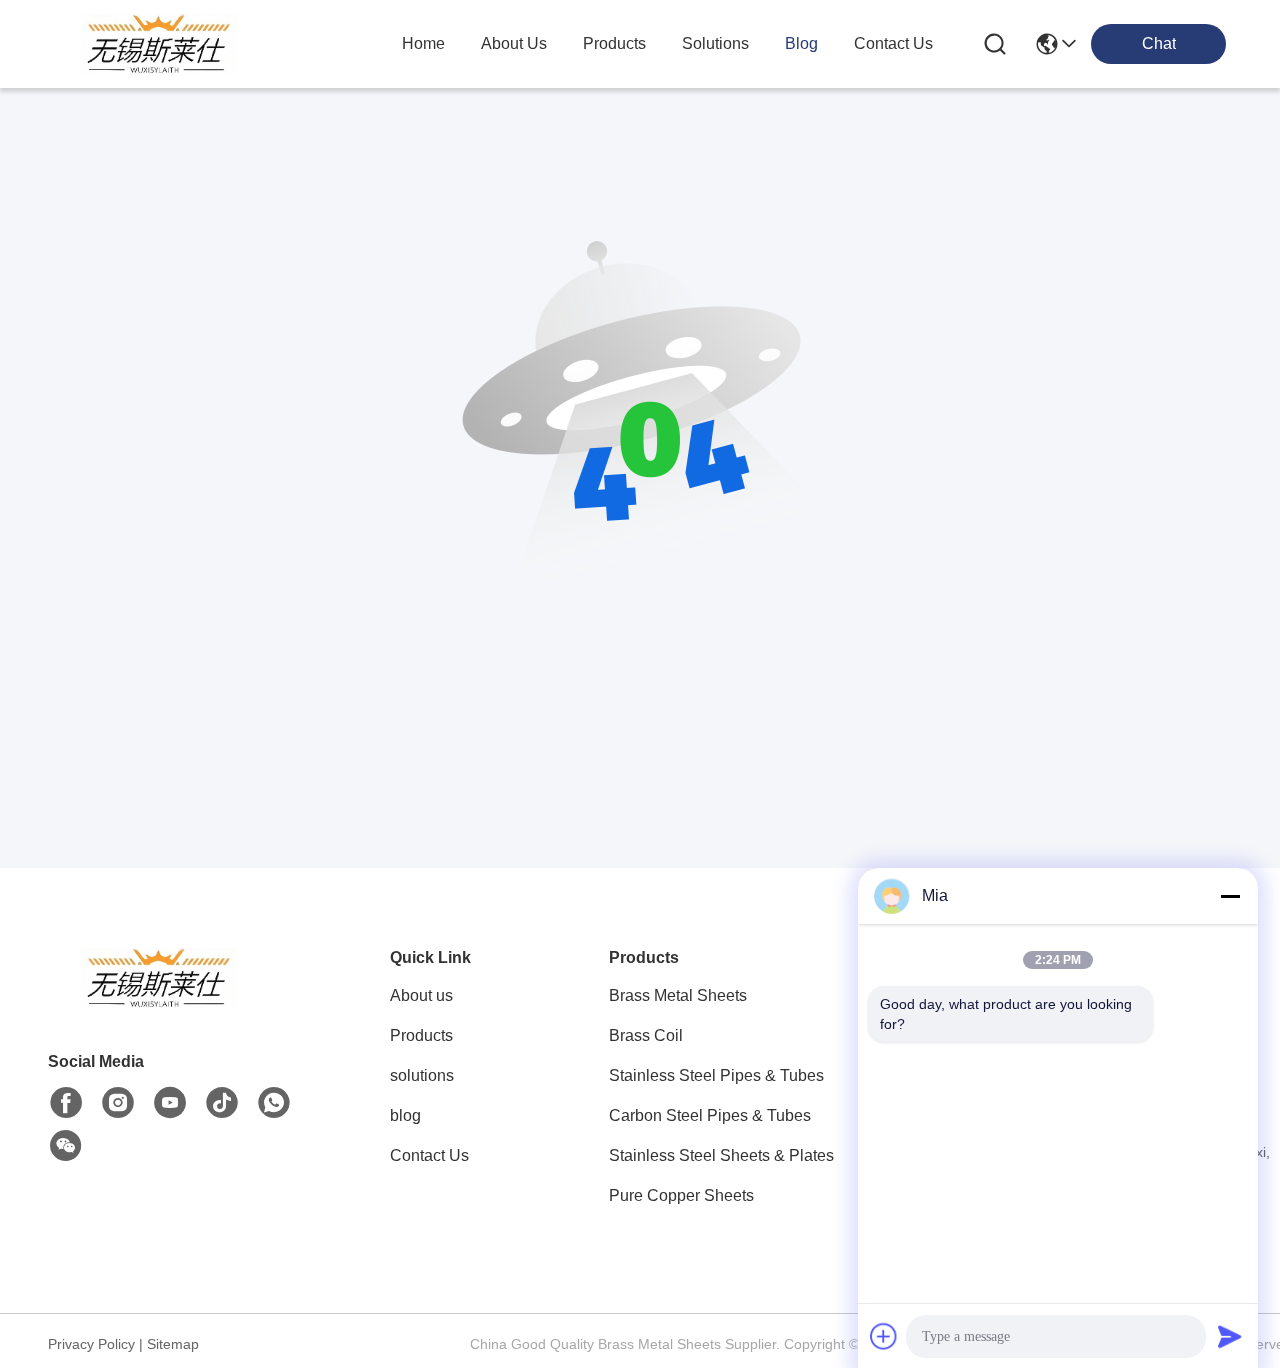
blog (801, 43)
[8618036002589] (274, 1103)
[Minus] (1230, 896)
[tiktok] (222, 1103)
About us (421, 995)
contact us (893, 43)
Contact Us (429, 1155)
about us (514, 43)
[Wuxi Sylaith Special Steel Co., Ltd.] (158, 44)
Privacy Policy (91, 1344)
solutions (715, 43)
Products (421, 1035)
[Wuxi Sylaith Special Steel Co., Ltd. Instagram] (118, 1103)
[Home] (158, 1002)
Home (423, 43)
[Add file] (884, 1336)
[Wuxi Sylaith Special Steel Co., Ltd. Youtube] (170, 1103)
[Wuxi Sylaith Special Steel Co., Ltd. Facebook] (66, 1103)
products (614, 43)
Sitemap (173, 1344)
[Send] (1230, 1336)
